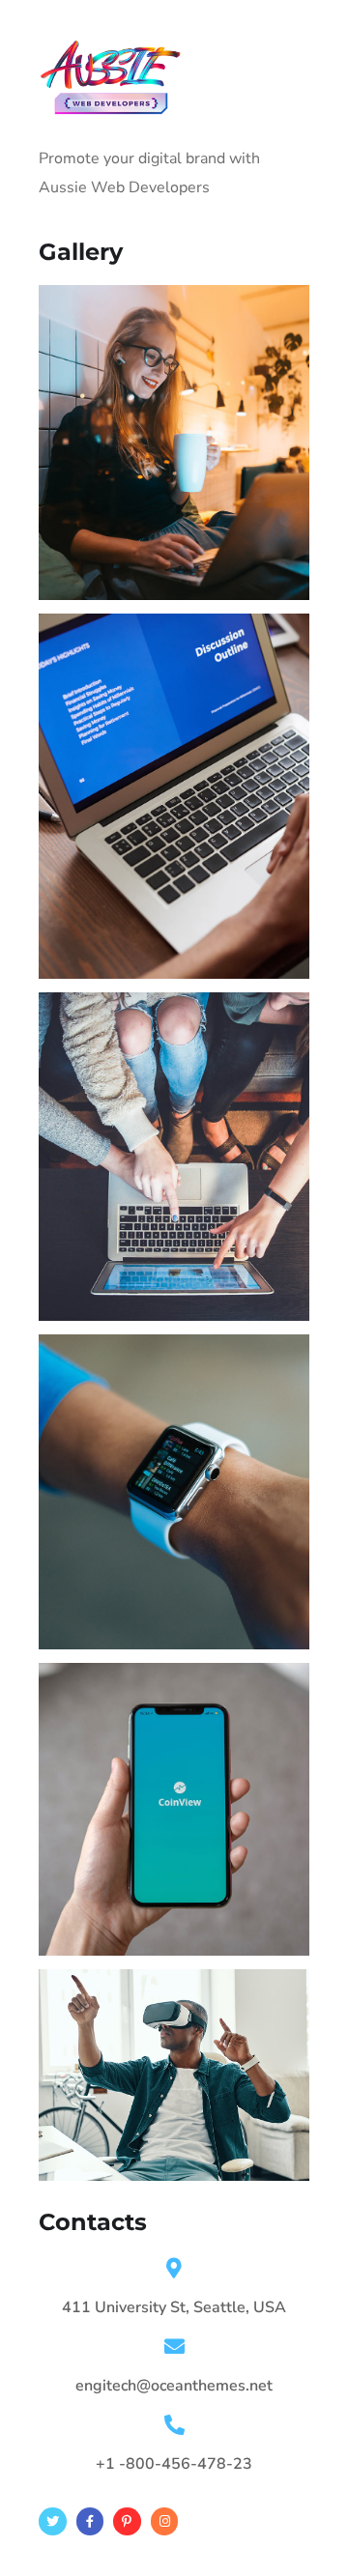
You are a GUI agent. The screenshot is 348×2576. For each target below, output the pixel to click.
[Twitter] (53, 2521)
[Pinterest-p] (127, 2521)
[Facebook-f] (90, 2521)
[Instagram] (165, 2521)
